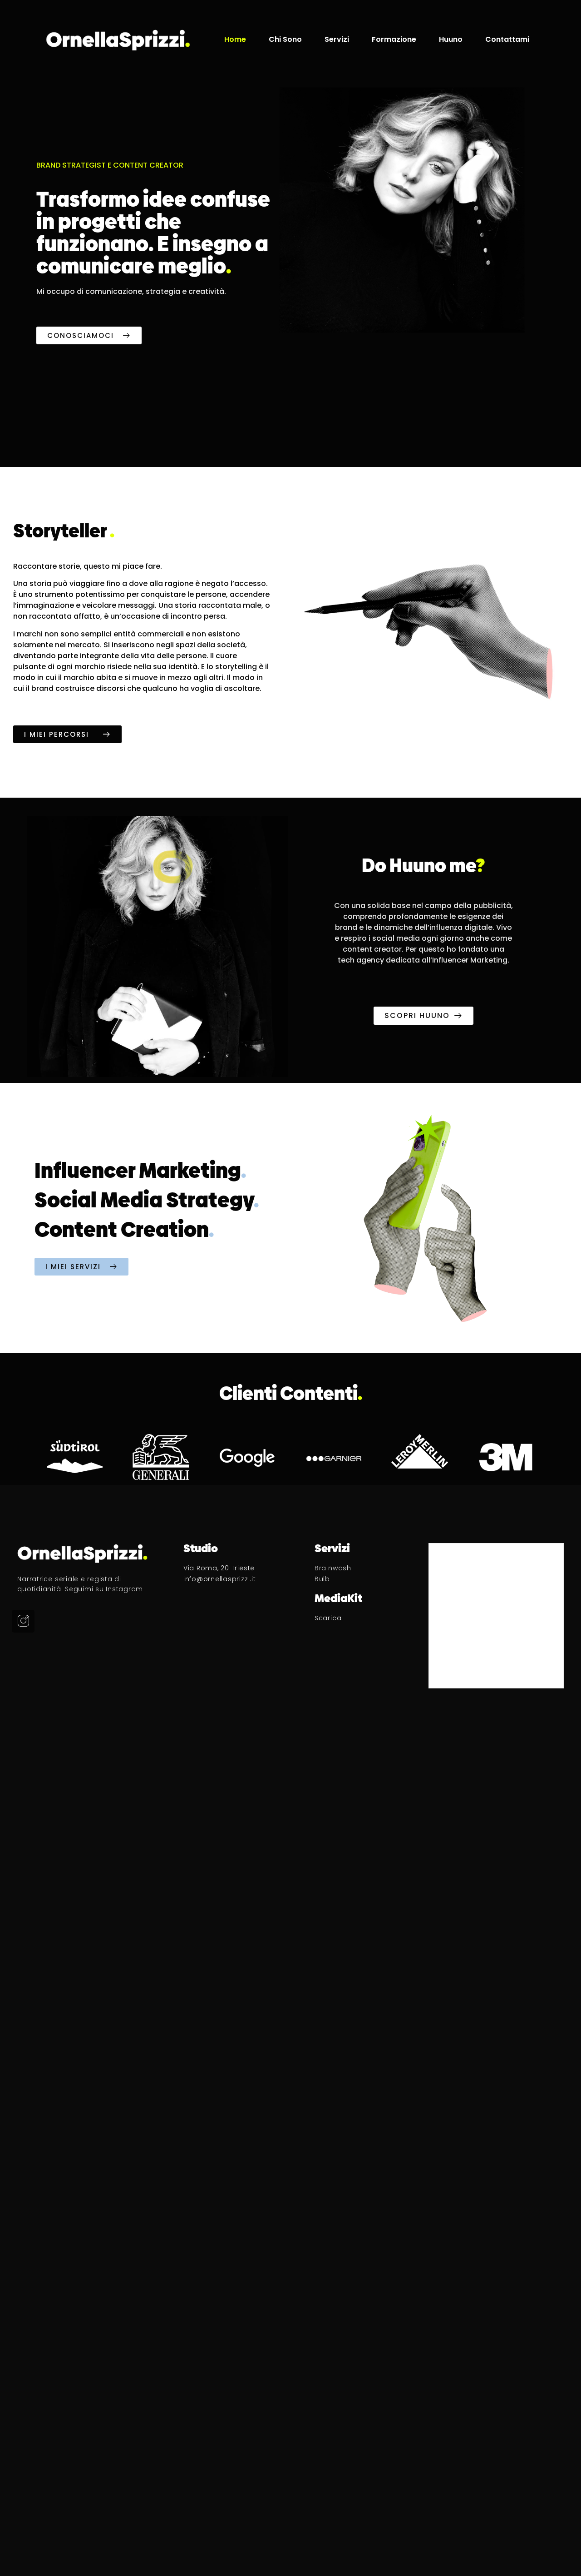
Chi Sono (285, 40)
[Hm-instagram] (23, 1621)
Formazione (394, 40)
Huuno (451, 40)
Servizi (337, 40)
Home (235, 40)
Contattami (507, 40)
